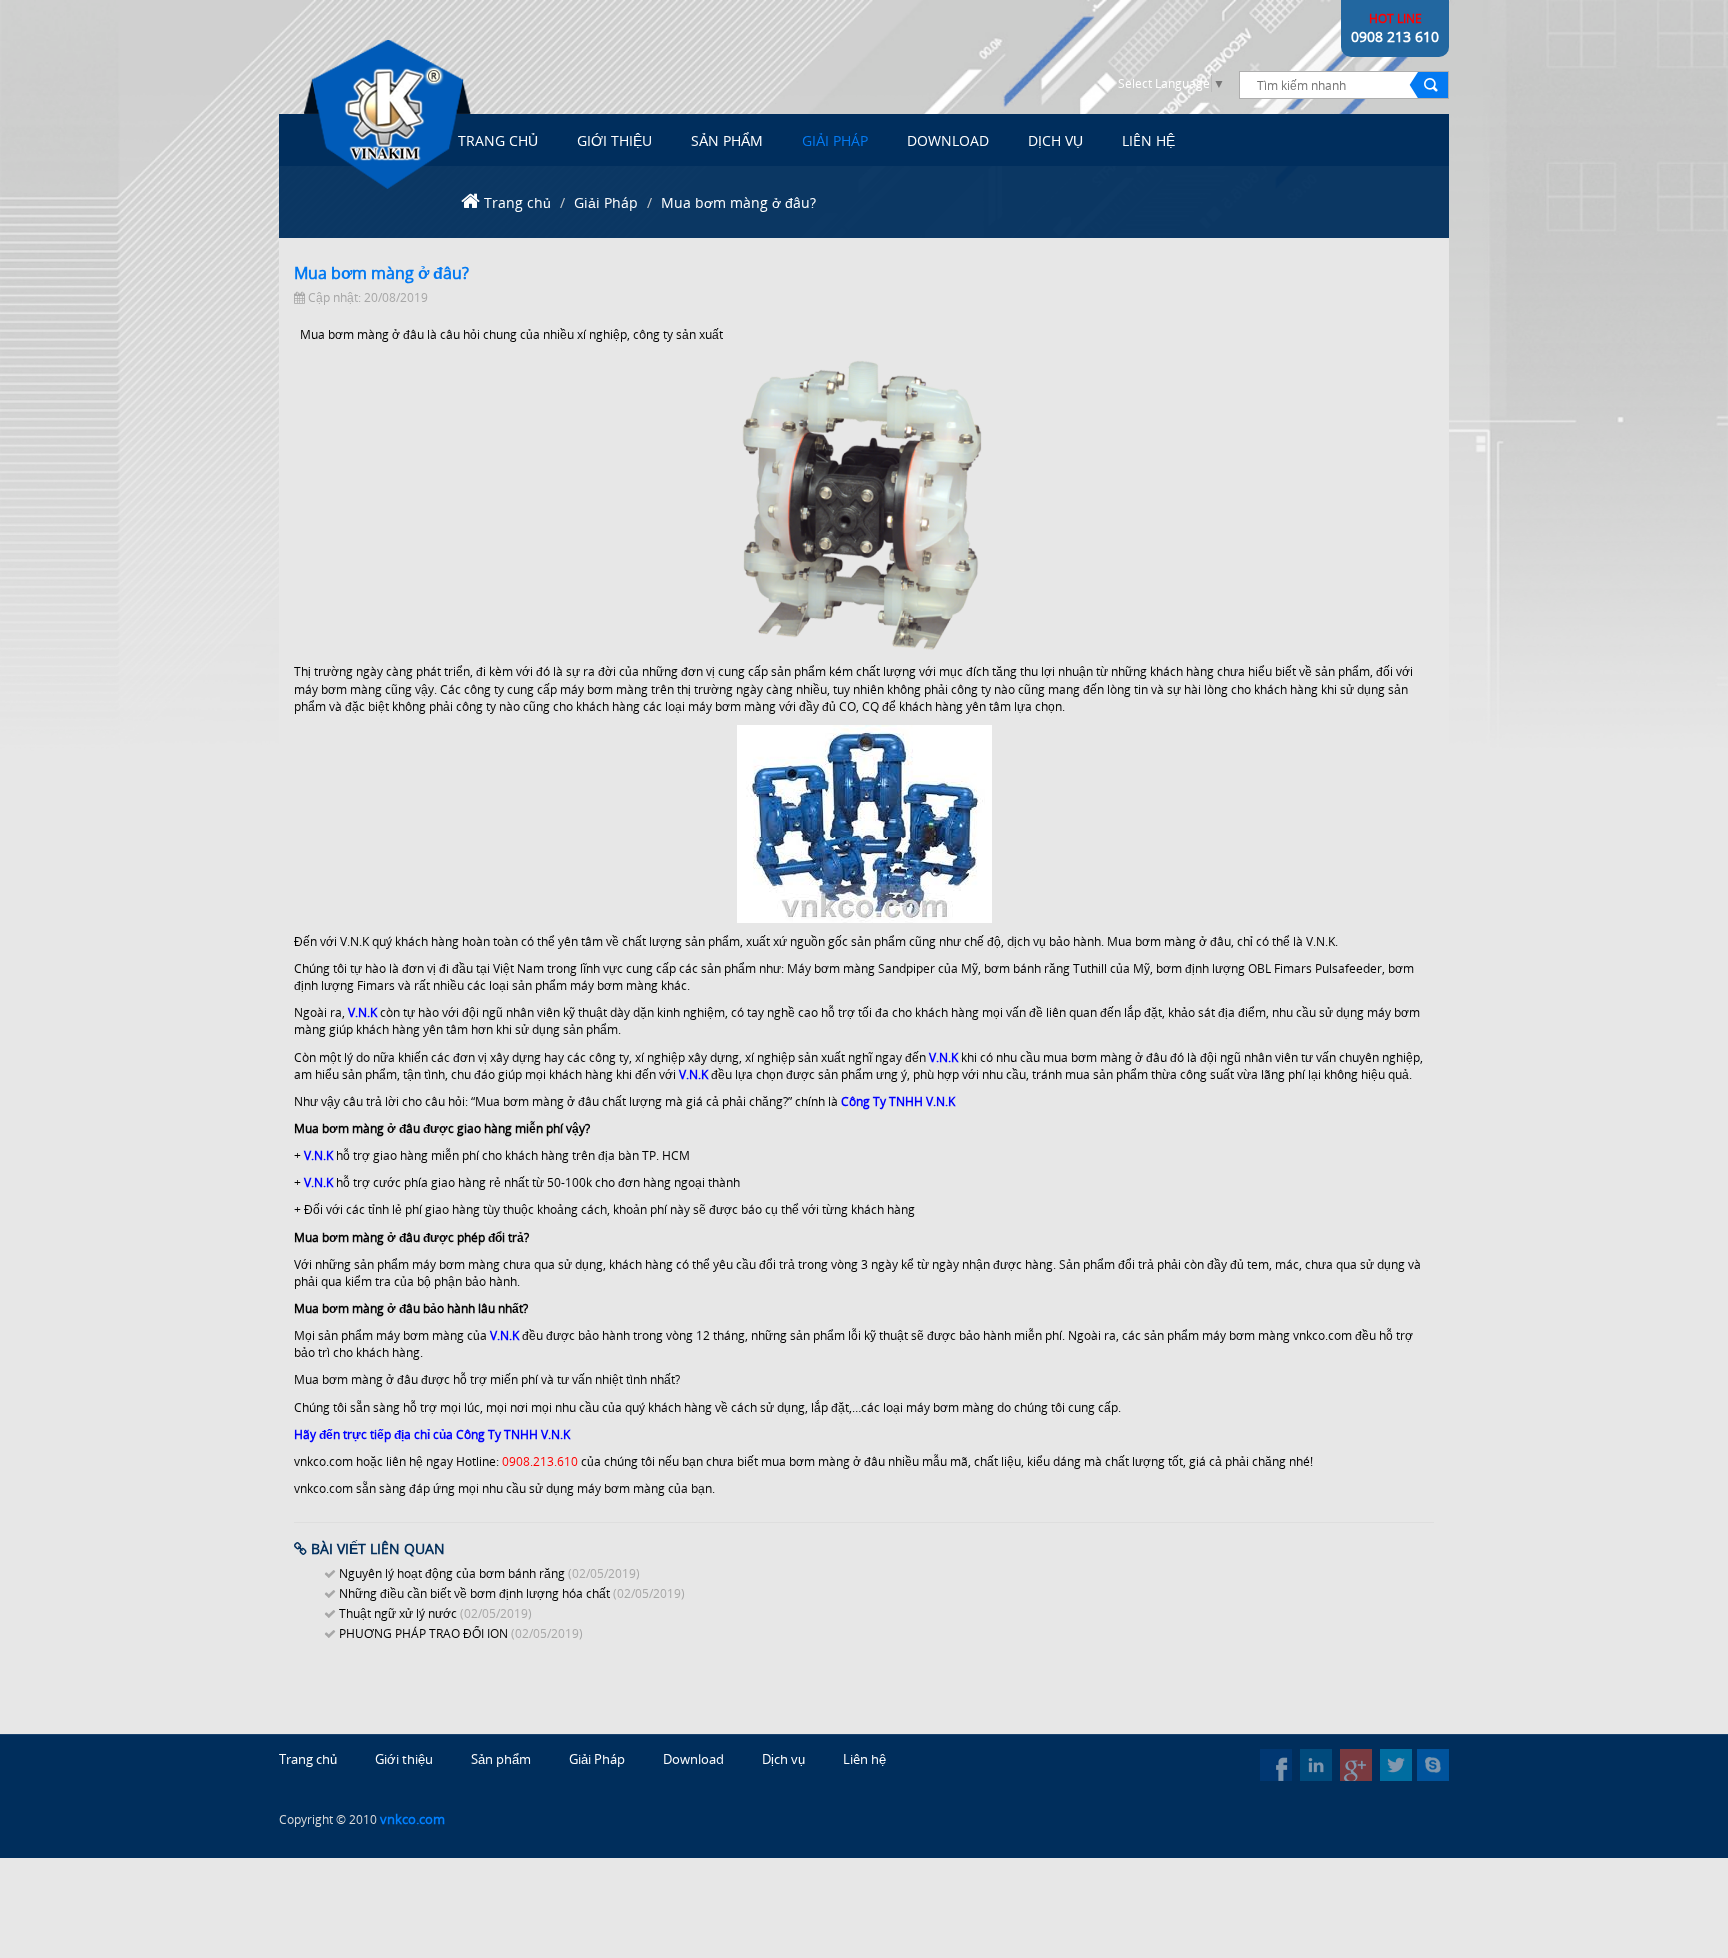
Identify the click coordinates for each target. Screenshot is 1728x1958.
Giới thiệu (614, 140)
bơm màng (357, 334)
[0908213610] (1433, 1765)
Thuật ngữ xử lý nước (398, 1613)
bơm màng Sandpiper (874, 968)
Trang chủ (517, 202)
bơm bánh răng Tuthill (1045, 968)
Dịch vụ (1055, 140)
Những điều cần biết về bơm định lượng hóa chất (474, 1593)
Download (948, 140)
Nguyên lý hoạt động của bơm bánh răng (452, 1573)
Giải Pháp (835, 140)
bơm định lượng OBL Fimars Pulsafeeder (1269, 968)
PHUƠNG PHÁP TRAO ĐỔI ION (423, 1633)
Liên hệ (864, 1759)
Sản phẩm (727, 140)
